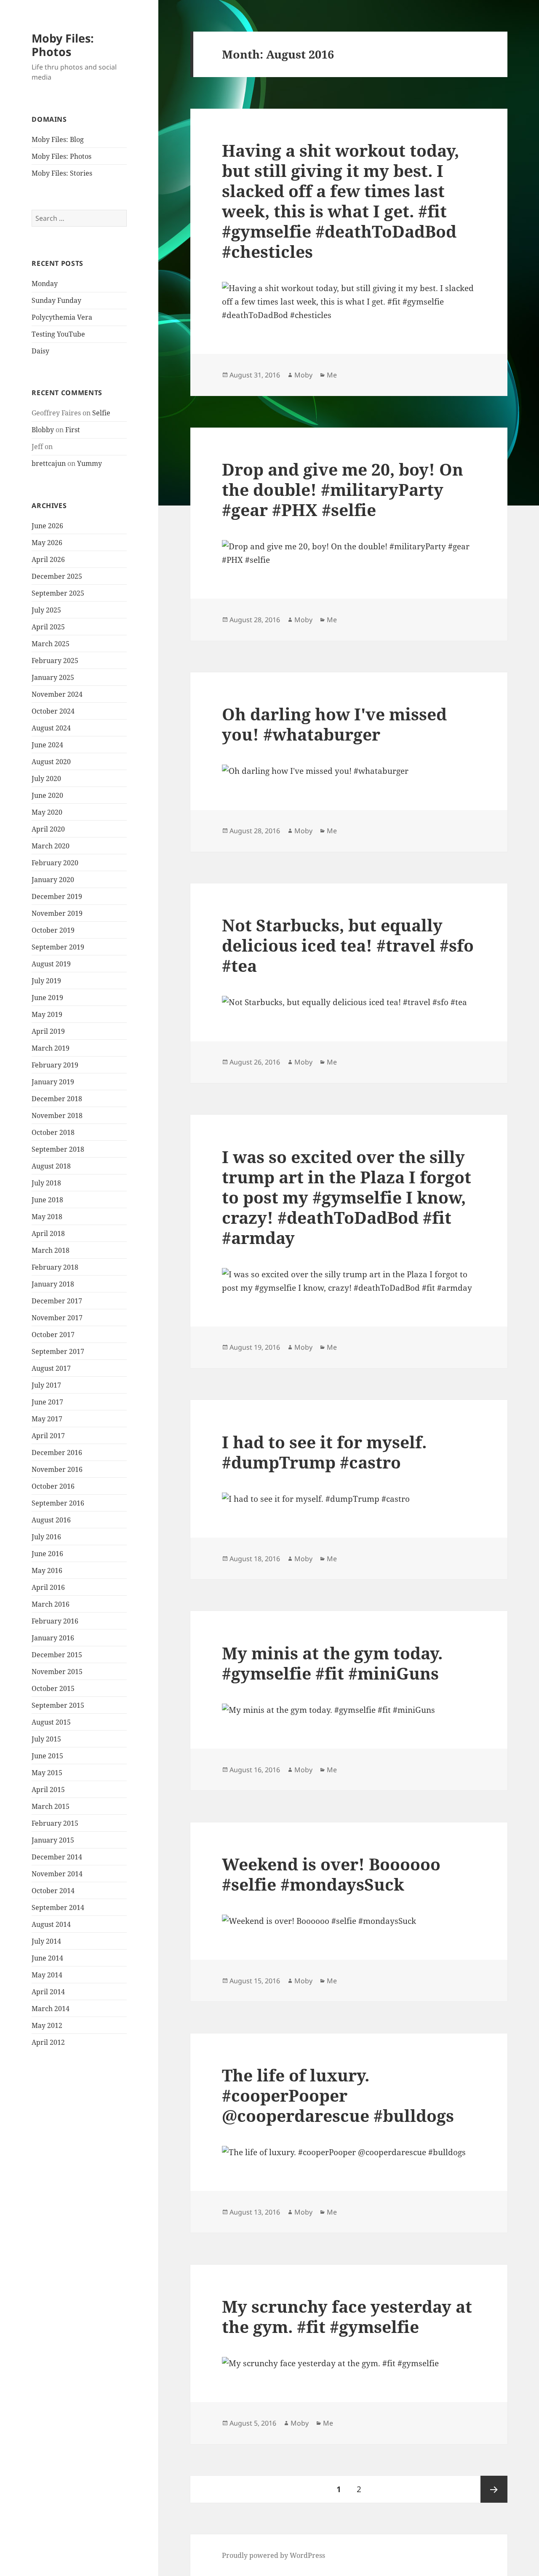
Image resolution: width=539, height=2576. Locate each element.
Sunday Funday (56, 300)
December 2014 (57, 1857)
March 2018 (51, 1250)
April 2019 (48, 1031)
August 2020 (51, 762)
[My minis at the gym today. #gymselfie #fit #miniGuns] (349, 1710)
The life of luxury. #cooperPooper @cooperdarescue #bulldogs (338, 2095)
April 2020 (48, 829)
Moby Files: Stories (62, 173)
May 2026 (47, 543)
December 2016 (57, 1453)
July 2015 (46, 1739)
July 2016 (46, 1537)
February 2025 (55, 661)
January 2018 (53, 1284)
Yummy (89, 463)
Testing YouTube (58, 334)
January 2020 (53, 880)
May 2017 (47, 1419)
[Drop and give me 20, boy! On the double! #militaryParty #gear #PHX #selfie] (349, 554)
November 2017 (57, 1318)
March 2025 (51, 644)
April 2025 (48, 627)
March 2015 (51, 1806)
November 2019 (57, 913)
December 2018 (57, 1099)
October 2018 (53, 1132)
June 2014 (47, 1958)
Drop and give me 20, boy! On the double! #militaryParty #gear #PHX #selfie (343, 489)
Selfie (101, 413)
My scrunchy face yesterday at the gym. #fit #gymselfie (347, 2316)
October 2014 (53, 1891)
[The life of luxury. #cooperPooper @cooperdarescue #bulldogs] (349, 2153)
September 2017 (58, 1351)
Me (332, 375)
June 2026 (47, 526)
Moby (303, 375)
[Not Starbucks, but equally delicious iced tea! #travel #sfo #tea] (349, 1003)
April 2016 (48, 1587)
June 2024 (47, 745)
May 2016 (47, 1570)
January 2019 (53, 1082)
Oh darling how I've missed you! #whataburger (334, 724)
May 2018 (47, 1217)
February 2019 (55, 1065)
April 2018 (48, 1233)
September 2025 (58, 593)
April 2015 (48, 1790)
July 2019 (46, 981)
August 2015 (51, 1722)
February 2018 (55, 1267)
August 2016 (51, 1520)
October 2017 (53, 1335)
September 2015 (58, 1705)
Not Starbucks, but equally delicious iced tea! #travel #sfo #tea (348, 945)
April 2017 (48, 1436)
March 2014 (51, 2009)
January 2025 (53, 677)
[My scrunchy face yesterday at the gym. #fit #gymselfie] (349, 2364)
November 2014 (57, 1874)
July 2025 (46, 610)
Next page (494, 2489)
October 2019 (53, 930)
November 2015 (57, 1672)
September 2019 (58, 947)
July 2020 (46, 778)
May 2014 (47, 1975)
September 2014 (58, 1907)
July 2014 (46, 1941)
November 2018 (57, 1115)
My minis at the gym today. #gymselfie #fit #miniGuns (332, 1663)
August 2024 (51, 728)
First (73, 430)
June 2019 (47, 998)
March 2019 (51, 1048)
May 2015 (47, 1773)
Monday (45, 284)
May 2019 (47, 1014)
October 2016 (53, 1486)
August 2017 (51, 1368)
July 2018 (46, 1183)
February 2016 (55, 1621)
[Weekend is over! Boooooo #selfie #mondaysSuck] (349, 1921)
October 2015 (53, 1688)
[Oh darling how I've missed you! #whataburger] (349, 771)
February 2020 (55, 863)
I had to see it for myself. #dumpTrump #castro (324, 1452)
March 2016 (51, 1604)
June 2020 (47, 795)
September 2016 (58, 1503)
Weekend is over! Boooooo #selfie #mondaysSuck (331, 1874)
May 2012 (47, 2025)
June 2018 (47, 1200)
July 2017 (46, 1385)
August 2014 (51, 1924)
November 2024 (57, 694)
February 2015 (55, 1823)
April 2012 (48, 2042)
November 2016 (57, 1469)
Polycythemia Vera (62, 317)
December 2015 (57, 1655)
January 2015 (53, 1840)
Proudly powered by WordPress (274, 2555)
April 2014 (48, 1992)
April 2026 (48, 559)
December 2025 (57, 576)
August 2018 (51, 1166)
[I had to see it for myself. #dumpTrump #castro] (349, 1499)
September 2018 (58, 1149)
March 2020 (51, 846)
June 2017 (47, 1402)
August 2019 (51, 964)
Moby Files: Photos (63, 45)
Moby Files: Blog (58, 139)
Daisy (40, 351)
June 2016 (47, 1554)
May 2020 (47, 812)
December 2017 (57, 1301)
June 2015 (47, 1756)
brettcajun (49, 463)
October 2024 (53, 711)
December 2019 (57, 896)
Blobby (43, 430)
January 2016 (53, 1638)
